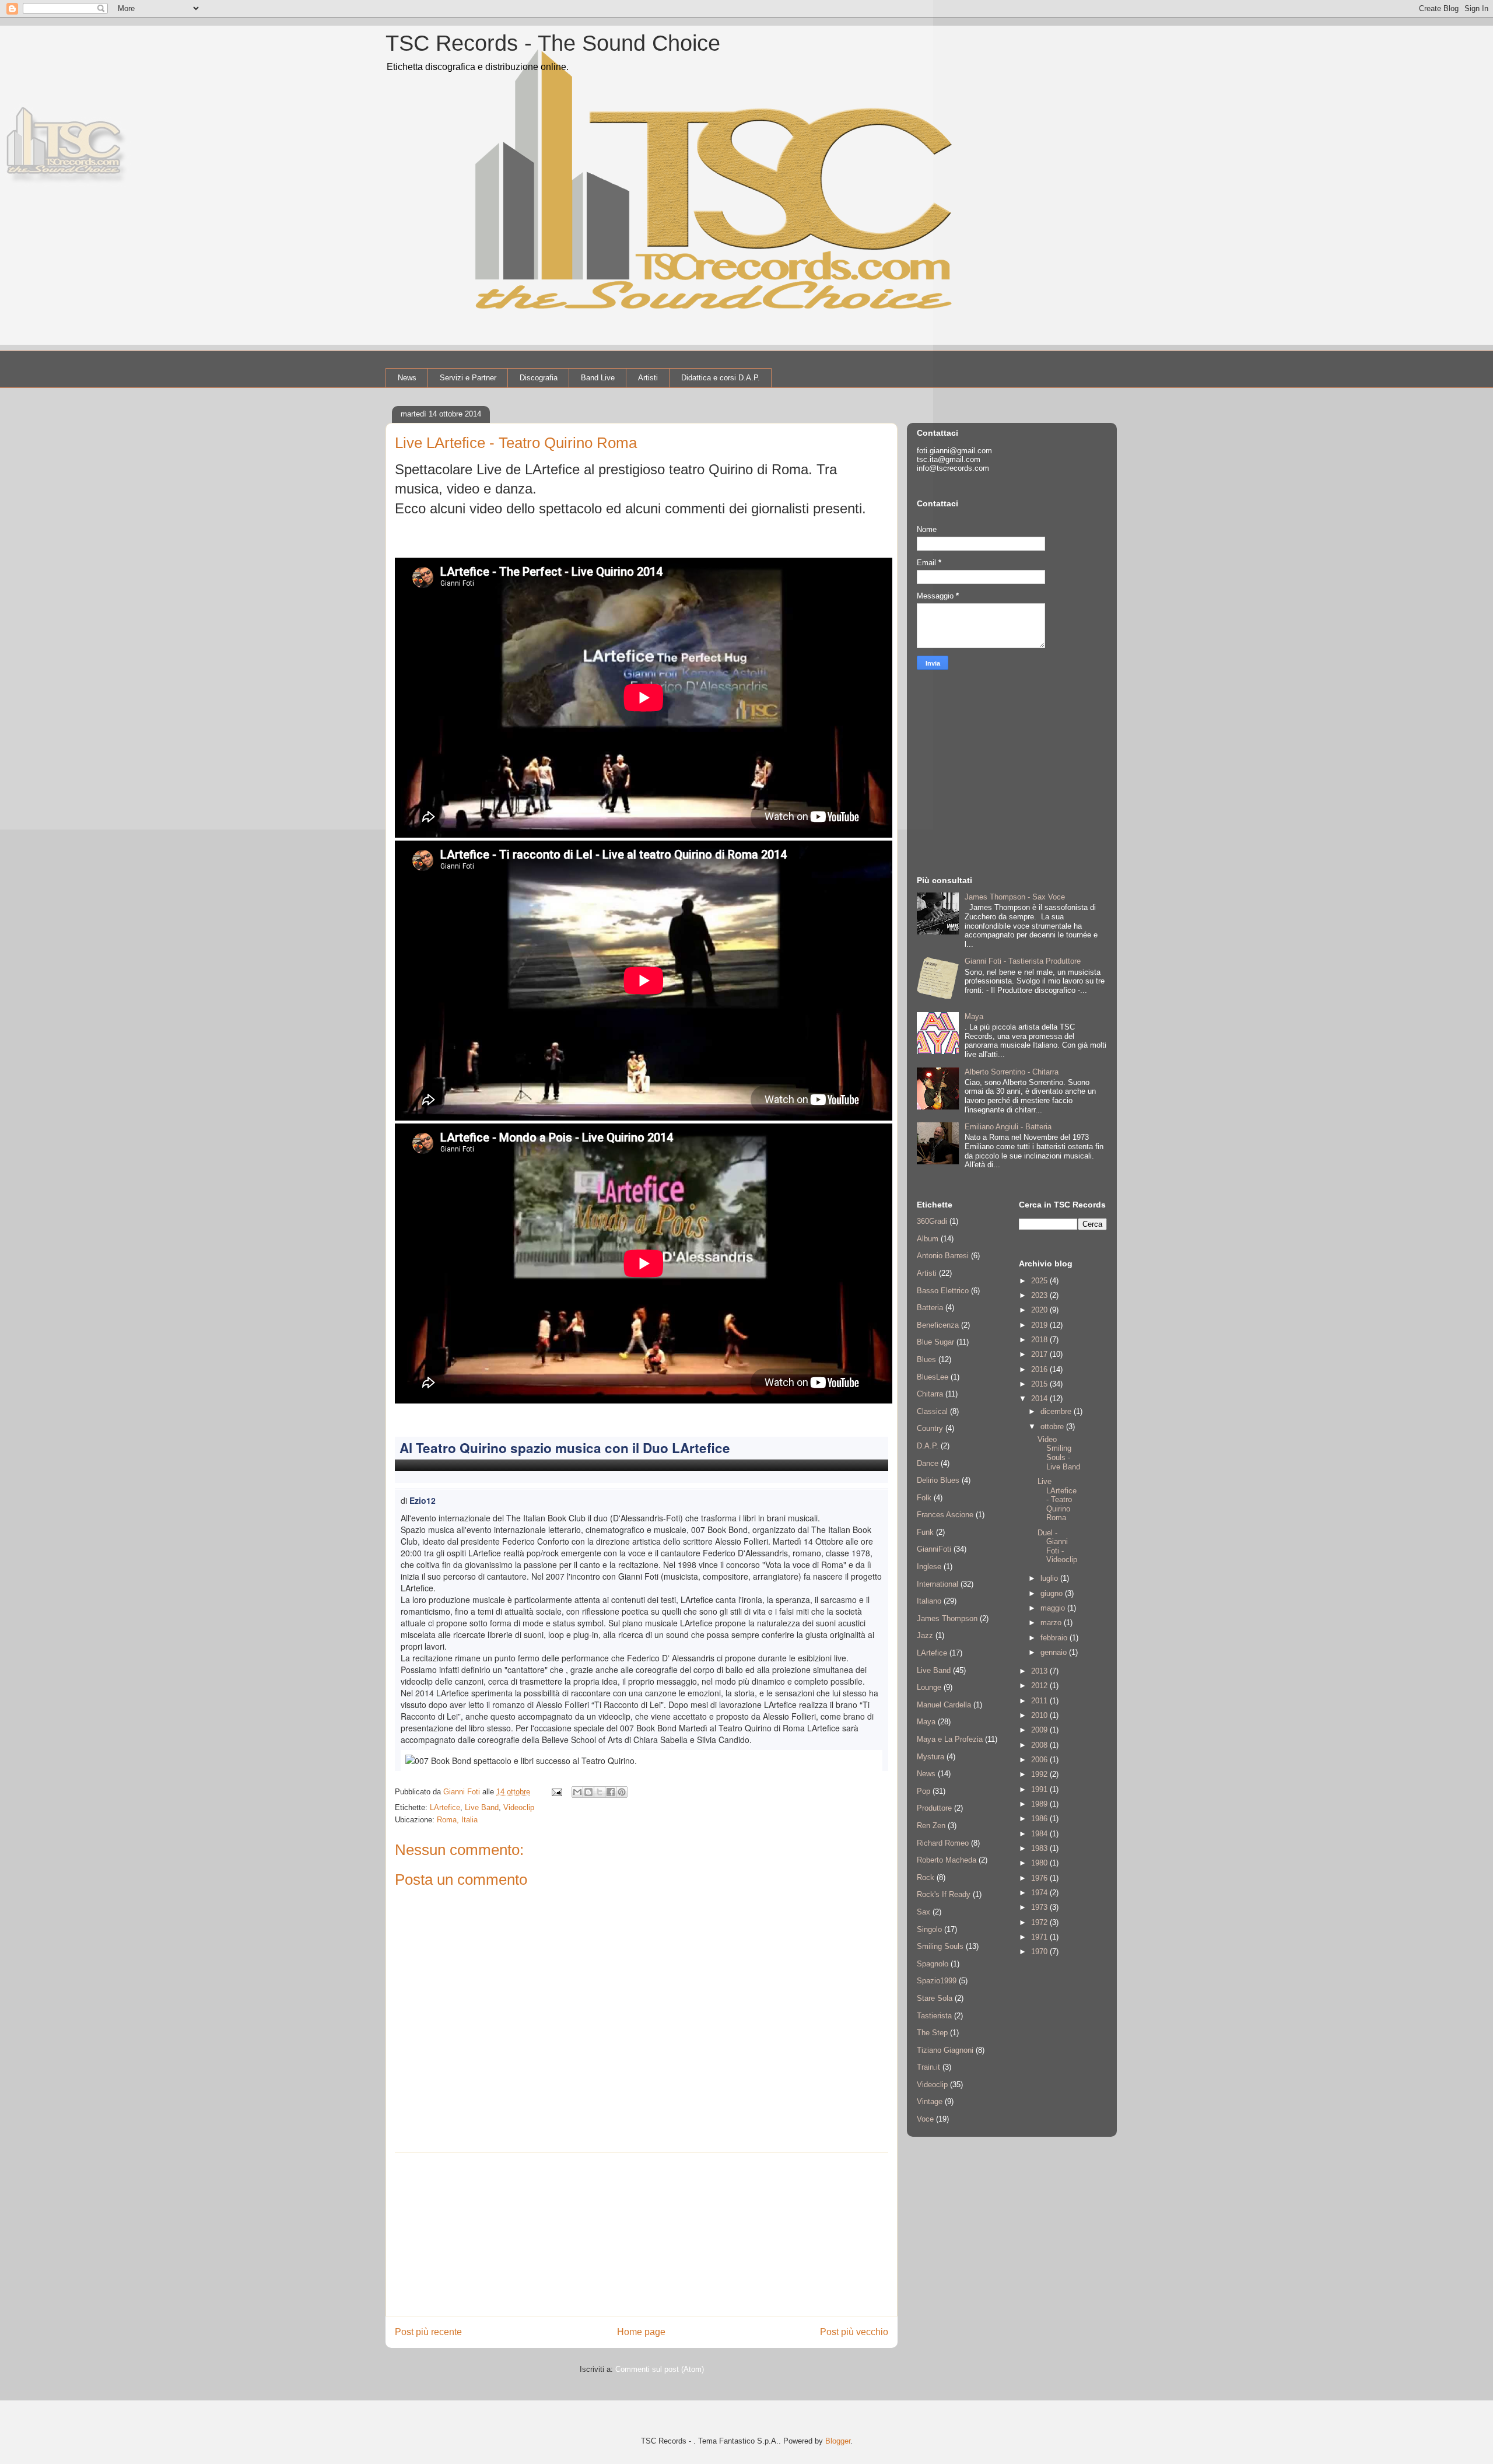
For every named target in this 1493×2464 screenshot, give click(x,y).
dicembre (1057, 1411)
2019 (1040, 1325)
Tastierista (934, 2016)
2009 (1040, 1730)
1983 (1040, 1848)
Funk (925, 1532)
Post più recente (428, 2332)
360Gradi (932, 1221)
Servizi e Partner (468, 378)
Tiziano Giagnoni (945, 2050)
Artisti (648, 378)
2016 (1040, 1369)
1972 (1040, 1922)
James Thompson (947, 1618)
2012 (1040, 1686)
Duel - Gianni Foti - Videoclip (1057, 1546)
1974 (1040, 1893)
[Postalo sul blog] (588, 1792)
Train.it (928, 2067)
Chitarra (930, 1394)
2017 (1040, 1354)
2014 (1040, 1399)
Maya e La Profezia (950, 1739)
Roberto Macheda (947, 1860)
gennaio (1055, 1652)
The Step (932, 2033)
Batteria (930, 1308)
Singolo (929, 1929)
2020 (1040, 1310)
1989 (1040, 1804)
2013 (1040, 1671)
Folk (924, 1498)
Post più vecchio (854, 2332)
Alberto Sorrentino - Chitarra (1012, 1072)
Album (928, 1239)
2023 (1040, 1295)
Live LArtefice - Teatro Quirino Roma (1057, 1499)
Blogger (838, 2441)
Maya (974, 1016)
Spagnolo (933, 1964)
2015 (1040, 1384)
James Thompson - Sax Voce (1015, 897)
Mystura (931, 1757)
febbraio (1055, 1638)
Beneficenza (938, 1325)
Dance (928, 1463)
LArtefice (445, 1807)
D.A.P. (928, 1446)
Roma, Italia (457, 1820)
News (407, 378)
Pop (924, 1791)
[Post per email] (556, 1792)
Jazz (925, 1635)
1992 (1040, 1774)
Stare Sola (935, 1998)
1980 (1040, 1863)
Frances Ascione (945, 1515)
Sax (924, 1912)
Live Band (482, 1807)
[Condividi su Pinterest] (622, 1792)
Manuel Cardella (944, 1705)
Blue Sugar (935, 1342)
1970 (1040, 1952)
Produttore (934, 1808)
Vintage (930, 2101)
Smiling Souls (940, 1946)
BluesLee (933, 1377)
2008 (1040, 1745)
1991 (1040, 1789)
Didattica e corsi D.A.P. (721, 378)
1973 (1040, 1907)
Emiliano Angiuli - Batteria (1008, 1127)
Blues (926, 1359)
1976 (1040, 1878)
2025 (1040, 1281)
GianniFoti (934, 1549)
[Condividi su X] (600, 1792)
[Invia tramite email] (577, 1792)
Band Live (598, 378)
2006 (1040, 1760)
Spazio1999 (937, 1981)
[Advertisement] (642, 2234)
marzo (1052, 1623)
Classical (932, 1411)
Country (930, 1428)
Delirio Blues (938, 1480)
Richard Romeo (943, 1843)
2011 (1040, 1701)
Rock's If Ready (944, 1894)
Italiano (929, 1601)
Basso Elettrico (943, 1291)
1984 (1040, 1834)
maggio (1054, 1608)
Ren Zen (931, 1826)
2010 (1040, 1715)
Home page (641, 2332)
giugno (1053, 1593)
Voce (925, 2119)
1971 (1040, 1937)
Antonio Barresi (943, 1256)
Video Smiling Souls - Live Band (1059, 1453)
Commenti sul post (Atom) (660, 2369)
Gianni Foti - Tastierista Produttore (1023, 961)
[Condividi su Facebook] (611, 1792)
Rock (926, 1877)
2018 (1040, 1340)
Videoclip (519, 1807)
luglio (1050, 1578)
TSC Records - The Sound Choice (553, 43)
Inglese (929, 1567)
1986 (1040, 1819)
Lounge (929, 1687)
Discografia (539, 378)
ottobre (1053, 1427)
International (937, 1584)
